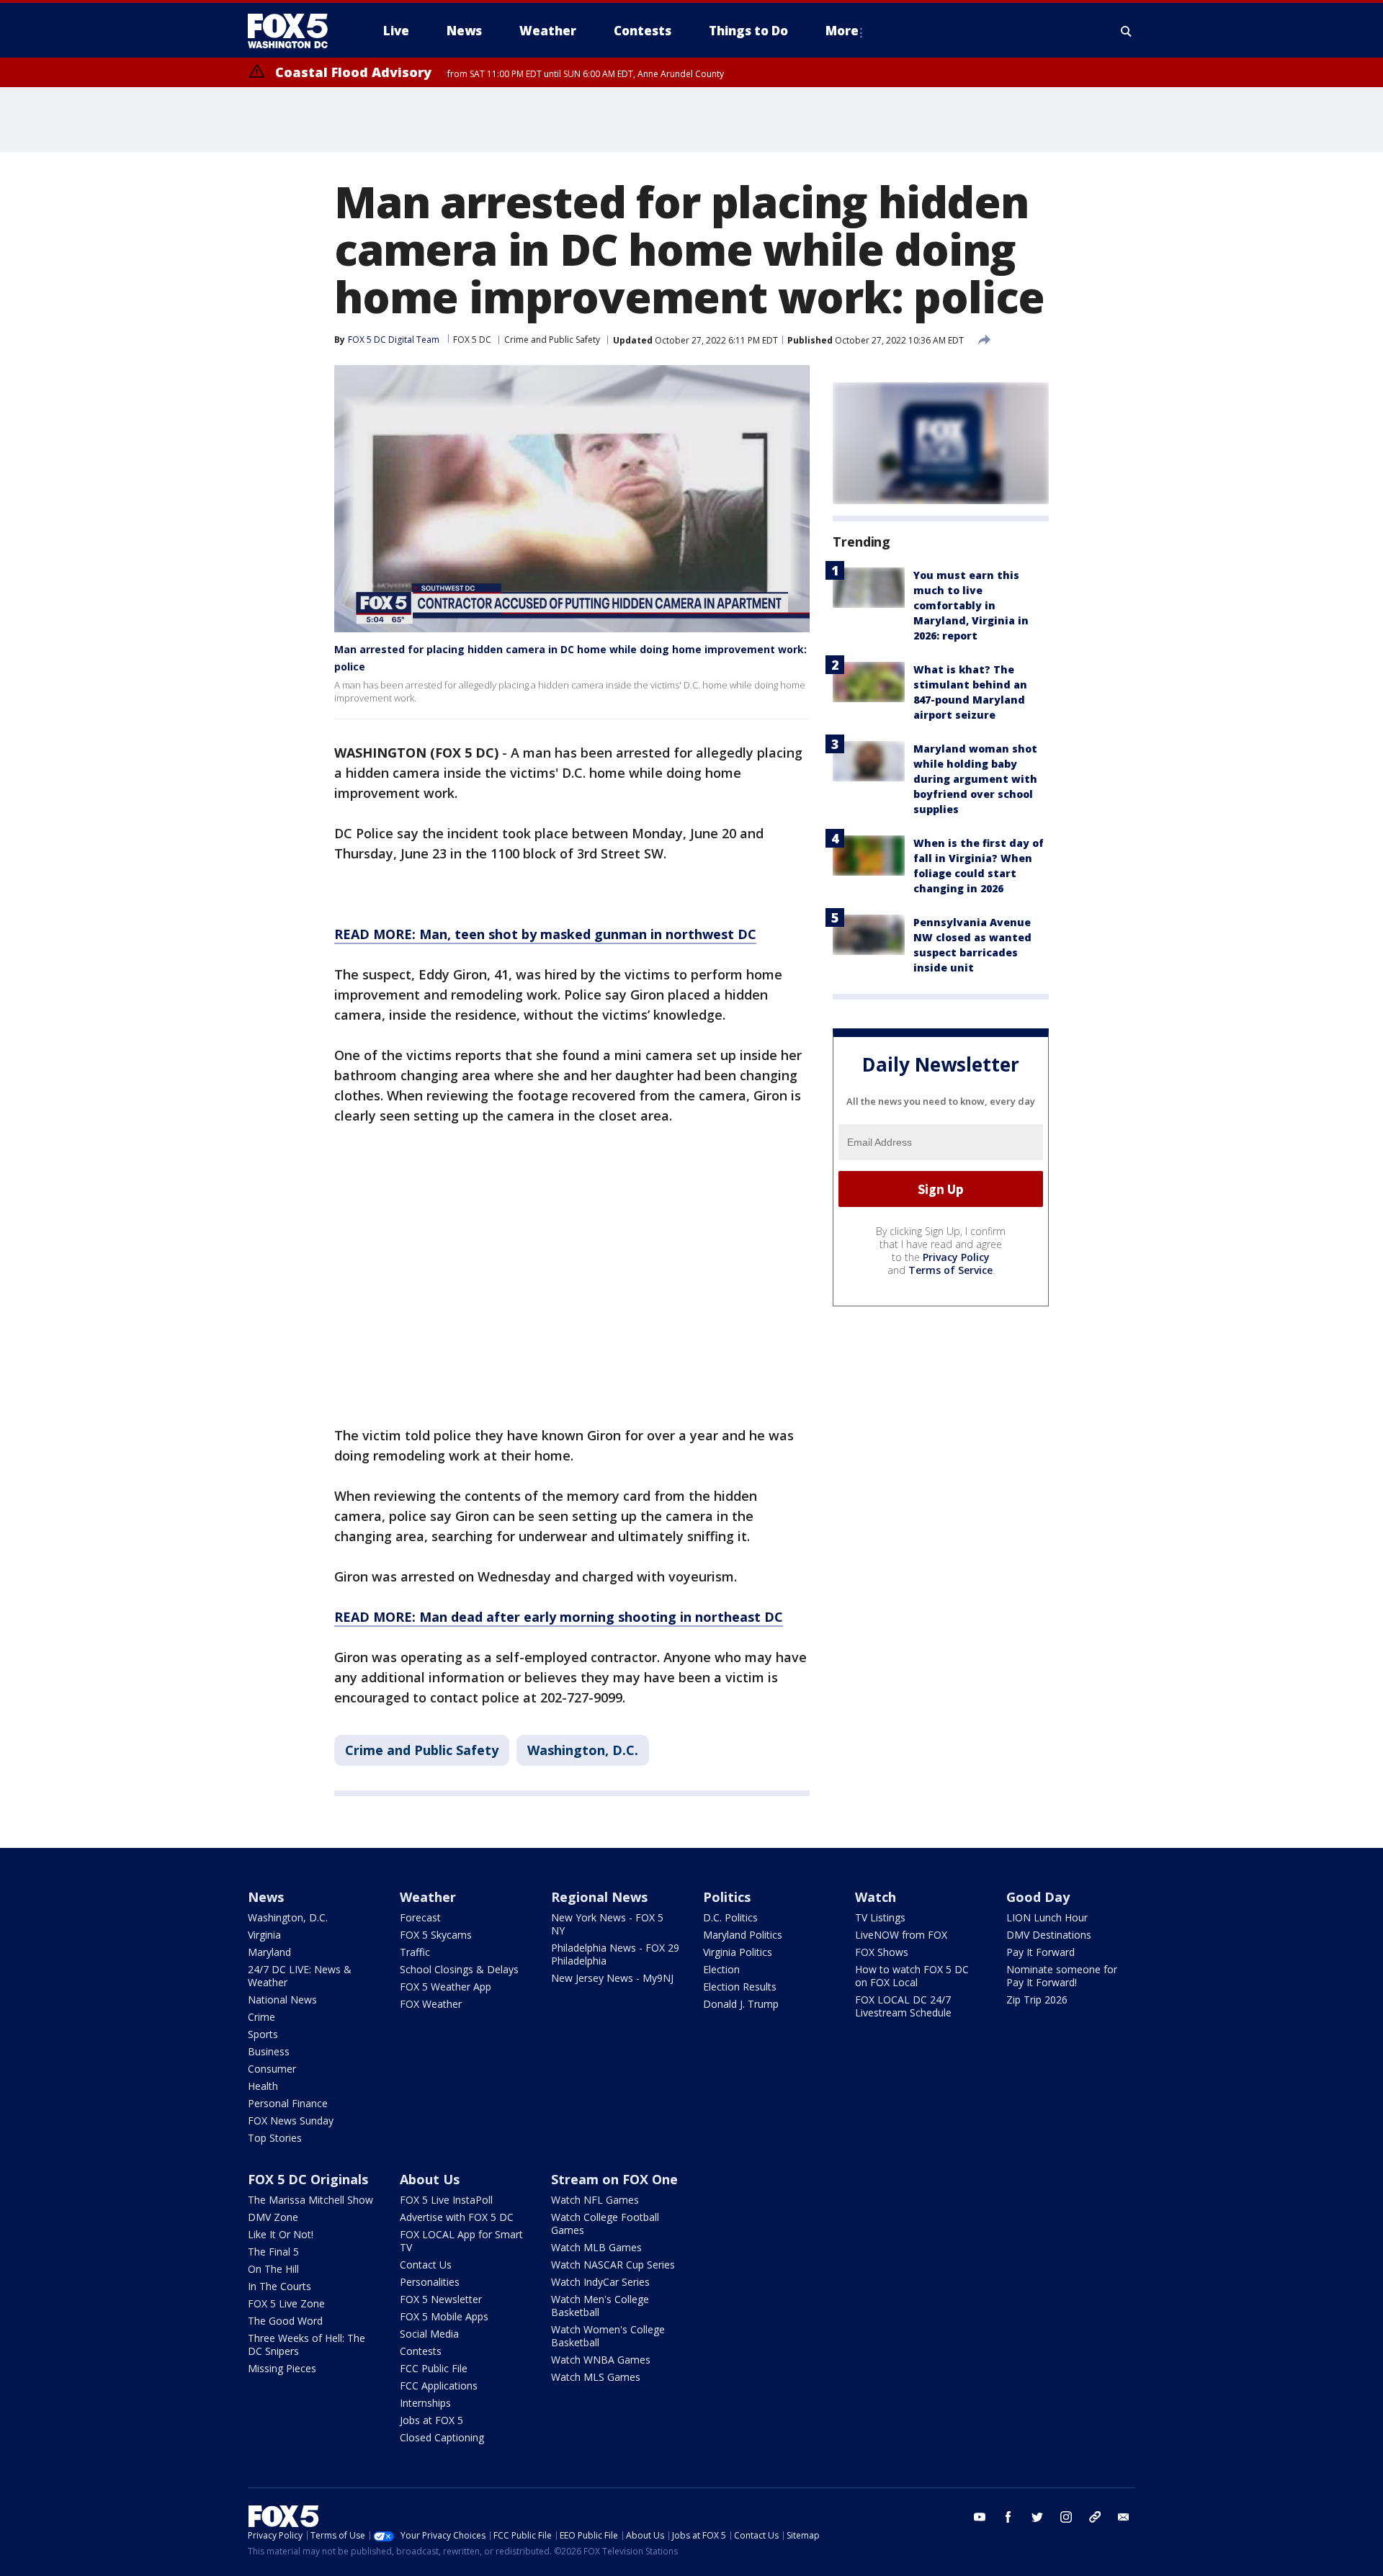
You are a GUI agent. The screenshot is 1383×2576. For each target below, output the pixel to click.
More (842, 31)
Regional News (599, 1897)
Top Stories (275, 2138)
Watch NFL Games (595, 2200)
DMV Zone (273, 2217)
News (266, 1897)
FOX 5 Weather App (446, 1987)
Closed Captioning (442, 2437)
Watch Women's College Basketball (608, 2336)
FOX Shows (882, 1952)
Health (263, 2086)
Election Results (740, 1987)
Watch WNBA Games (601, 2360)
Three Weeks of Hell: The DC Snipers (306, 2344)
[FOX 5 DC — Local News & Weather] (295, 31)
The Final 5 (273, 2252)
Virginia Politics (738, 1952)
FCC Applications (439, 2386)
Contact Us (426, 2265)
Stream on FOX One (614, 2179)
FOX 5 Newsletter (441, 2299)
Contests (421, 2351)
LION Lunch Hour (1047, 1917)
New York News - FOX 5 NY (607, 1924)
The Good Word (285, 2321)
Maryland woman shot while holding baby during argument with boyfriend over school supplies (975, 779)
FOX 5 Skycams (436, 1935)
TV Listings (880, 1917)
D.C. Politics (730, 1917)
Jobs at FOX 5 (431, 2420)
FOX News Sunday (291, 2121)
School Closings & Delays (459, 1969)
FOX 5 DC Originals (308, 2179)
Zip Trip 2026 (1037, 2000)
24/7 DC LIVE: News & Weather (300, 1976)
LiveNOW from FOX (901, 1935)
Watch (876, 1897)
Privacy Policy (956, 1257)
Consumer (272, 2069)
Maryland (269, 1952)
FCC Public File (434, 2368)
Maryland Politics (743, 1935)
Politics (727, 1897)
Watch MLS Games (596, 2377)
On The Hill (273, 2269)
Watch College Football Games (605, 2223)
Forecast (420, 1917)
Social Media (429, 2334)
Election (721, 1969)
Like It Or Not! (281, 2234)
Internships (425, 2403)
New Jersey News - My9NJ (612, 1978)
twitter (1037, 2517)
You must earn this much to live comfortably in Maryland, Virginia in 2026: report (971, 605)
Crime (261, 2017)
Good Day (1038, 1897)
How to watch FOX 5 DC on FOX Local (912, 1976)
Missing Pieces (282, 2368)
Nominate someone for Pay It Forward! (1062, 1976)
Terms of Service (950, 1270)
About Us (430, 2179)
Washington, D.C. (583, 1750)
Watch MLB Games (596, 2247)
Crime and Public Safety (552, 340)
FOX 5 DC (472, 340)
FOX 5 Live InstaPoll (446, 2200)
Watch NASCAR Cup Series (613, 2265)
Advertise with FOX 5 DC (457, 2217)
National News (282, 2000)
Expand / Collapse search (1127, 31)
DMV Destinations (1049, 1935)
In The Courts (279, 2286)
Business (269, 2051)
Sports (263, 2034)
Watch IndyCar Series (600, 2282)
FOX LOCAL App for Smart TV (461, 2241)
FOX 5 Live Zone (286, 2303)
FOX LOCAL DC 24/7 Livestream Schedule (903, 2006)
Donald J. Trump (741, 2004)
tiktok (1095, 2517)
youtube (980, 2517)
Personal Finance (288, 2103)
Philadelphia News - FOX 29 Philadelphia (615, 1954)
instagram (1066, 2517)
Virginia (264, 1935)
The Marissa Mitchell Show (310, 2200)
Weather (428, 1897)
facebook (1008, 2517)
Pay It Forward (1040, 1952)
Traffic (415, 1952)
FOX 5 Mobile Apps (444, 2316)
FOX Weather (431, 2004)
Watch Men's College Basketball (600, 2306)
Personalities (430, 2282)
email (1124, 2517)
